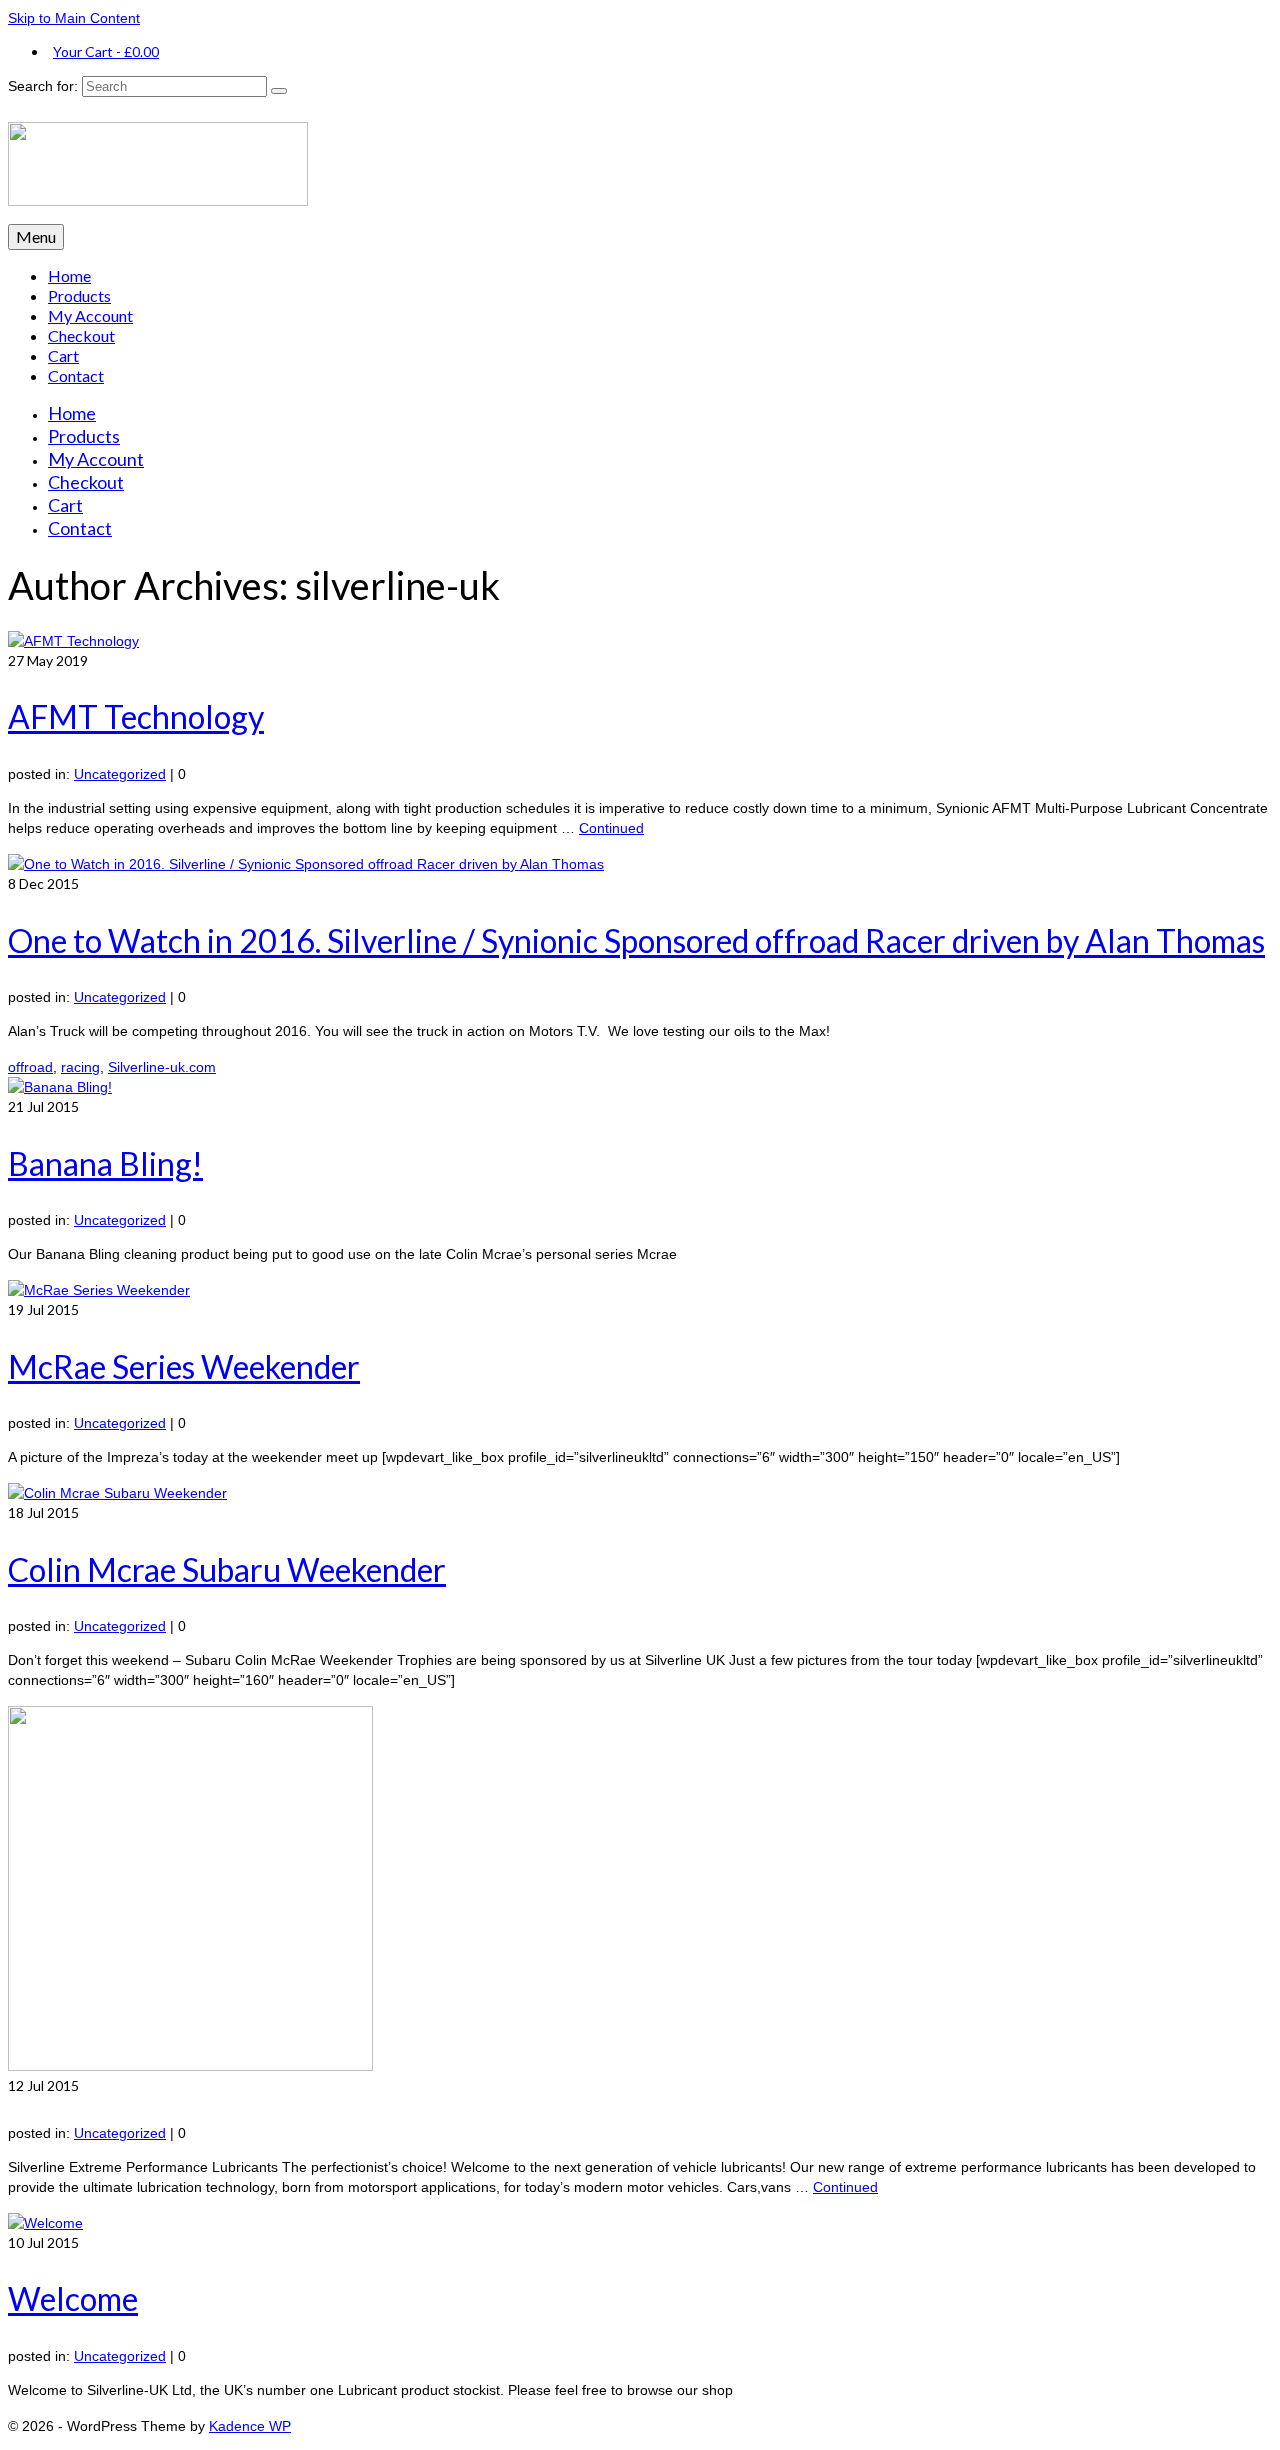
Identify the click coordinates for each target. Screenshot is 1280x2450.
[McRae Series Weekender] (99, 1290)
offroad (30, 1067)
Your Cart (106, 51)
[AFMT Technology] (73, 641)
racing (80, 1067)
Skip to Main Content (74, 18)
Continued (611, 828)
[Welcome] (45, 2223)
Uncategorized (120, 774)
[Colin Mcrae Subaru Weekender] (117, 1493)
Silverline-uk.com (162, 1067)
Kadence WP (250, 2426)
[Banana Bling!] (60, 1087)
